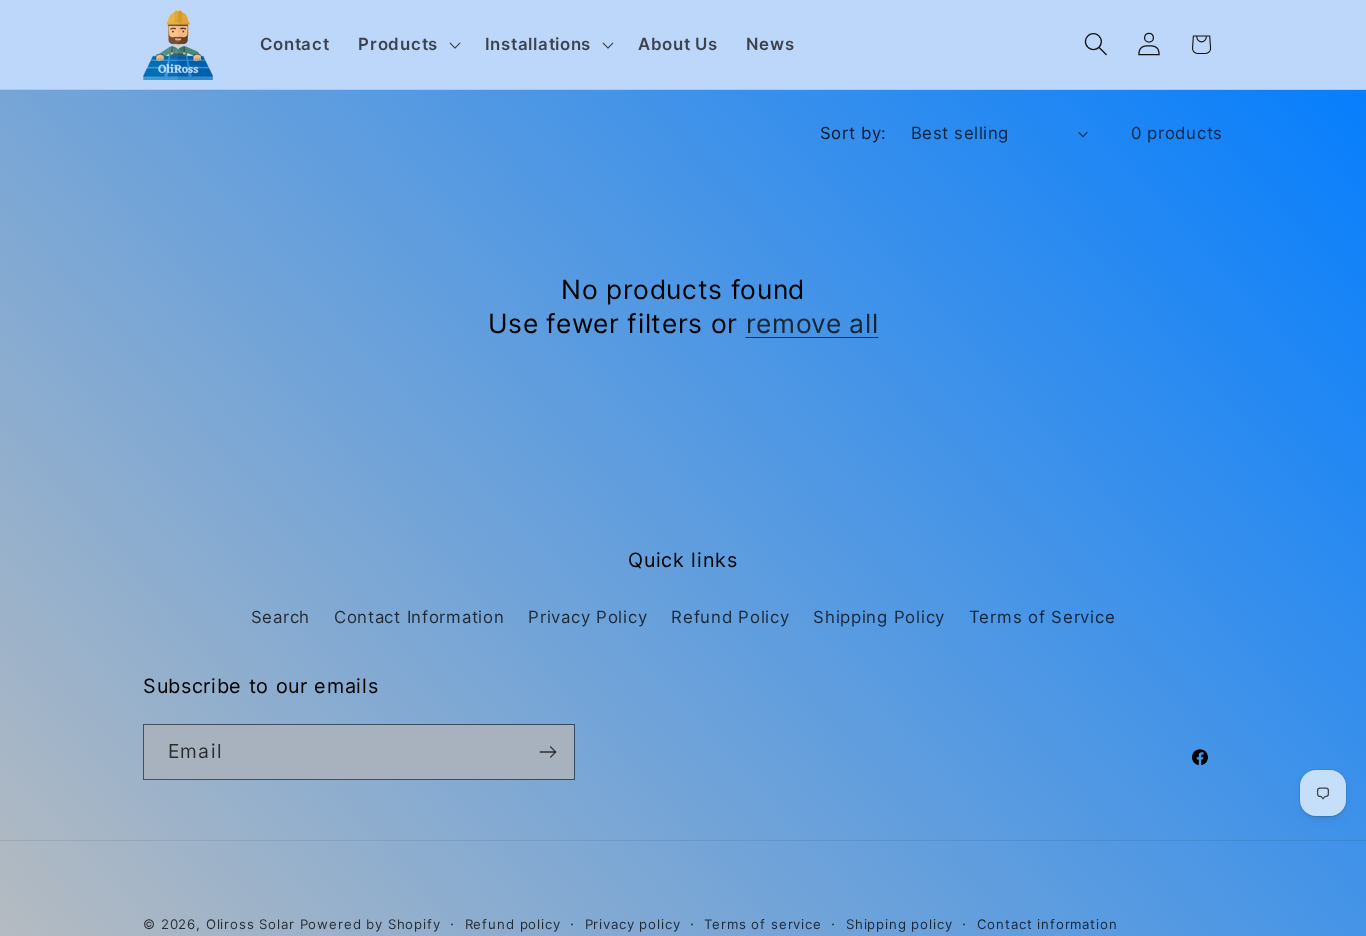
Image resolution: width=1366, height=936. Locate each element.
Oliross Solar (250, 924)
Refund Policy (730, 617)
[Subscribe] (547, 752)
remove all (812, 323)
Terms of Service (1042, 617)
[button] (407, 45)
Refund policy (513, 924)
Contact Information (419, 617)
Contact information (1047, 924)
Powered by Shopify (370, 924)
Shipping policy (899, 924)
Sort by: (853, 133)
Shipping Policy (879, 617)
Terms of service (762, 924)
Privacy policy (633, 924)
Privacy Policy (587, 617)
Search (280, 617)
